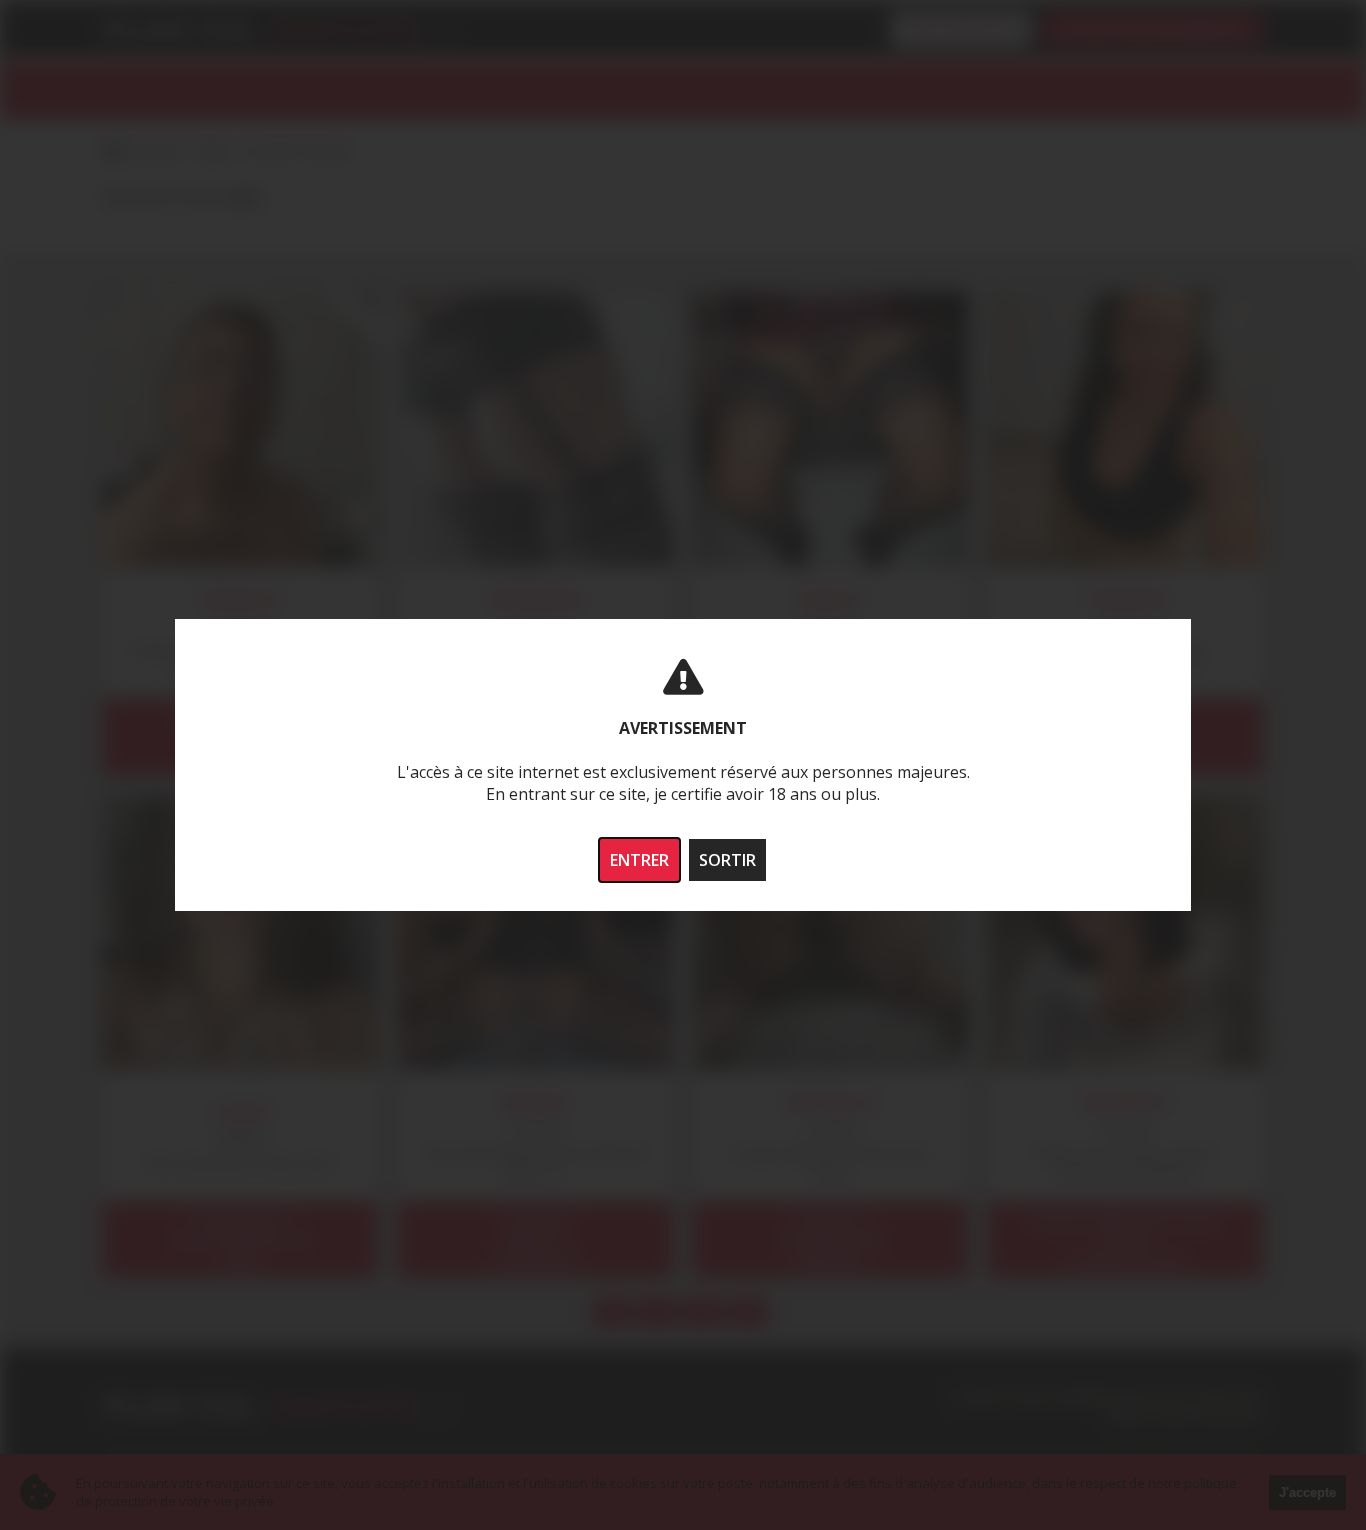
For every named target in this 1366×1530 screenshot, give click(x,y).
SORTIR (727, 860)
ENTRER (639, 860)
